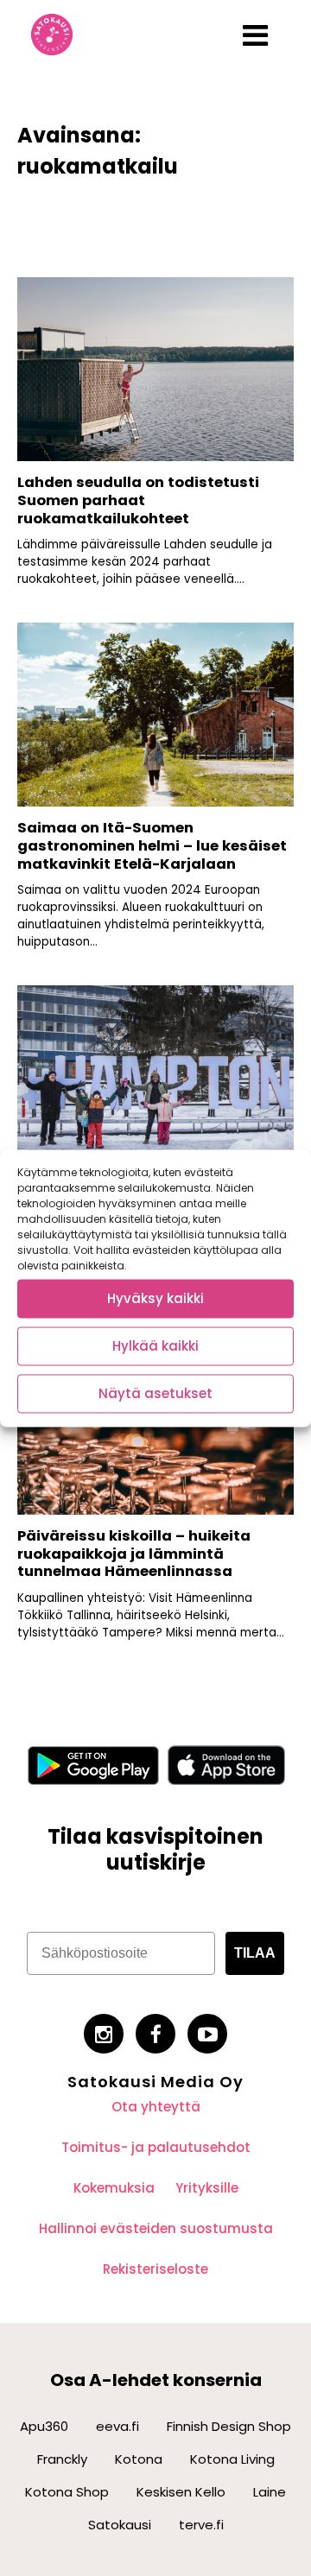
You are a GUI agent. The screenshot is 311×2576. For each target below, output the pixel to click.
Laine (270, 2492)
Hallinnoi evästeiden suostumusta (156, 2228)
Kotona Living (232, 2459)
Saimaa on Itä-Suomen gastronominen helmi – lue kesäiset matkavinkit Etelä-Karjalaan (152, 845)
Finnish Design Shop (229, 2426)
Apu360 (44, 2426)
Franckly (62, 2459)
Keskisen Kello (181, 2492)
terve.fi (201, 2525)
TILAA (255, 1953)
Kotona (139, 2459)
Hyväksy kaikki (155, 1298)
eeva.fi (117, 2426)
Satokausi (120, 2525)
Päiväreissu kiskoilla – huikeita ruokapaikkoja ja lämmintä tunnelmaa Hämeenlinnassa (134, 1554)
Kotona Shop (67, 2492)
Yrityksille (207, 2188)
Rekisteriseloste (155, 2269)
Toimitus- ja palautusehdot (156, 2147)
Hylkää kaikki (155, 1346)
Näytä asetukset (155, 1393)
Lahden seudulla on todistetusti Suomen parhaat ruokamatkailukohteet (138, 500)
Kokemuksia (114, 2188)
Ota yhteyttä (156, 2107)
